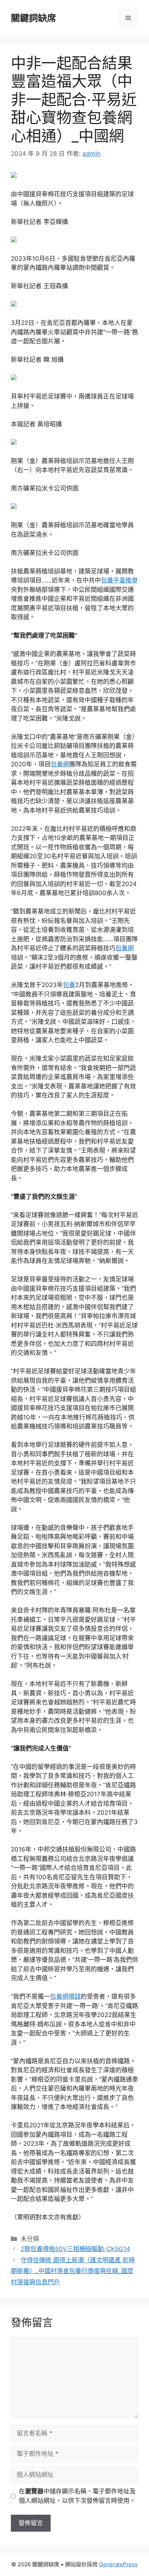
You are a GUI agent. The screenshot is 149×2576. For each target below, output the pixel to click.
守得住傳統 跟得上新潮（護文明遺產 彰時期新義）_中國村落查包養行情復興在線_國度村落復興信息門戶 (73, 2271)
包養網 (60, 764)
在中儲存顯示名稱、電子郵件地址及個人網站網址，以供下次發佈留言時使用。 (77, 2496)
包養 (69, 985)
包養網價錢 (65, 1996)
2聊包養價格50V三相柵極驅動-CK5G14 (75, 2249)
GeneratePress (118, 2564)
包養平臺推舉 (119, 580)
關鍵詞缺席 (33, 18)
